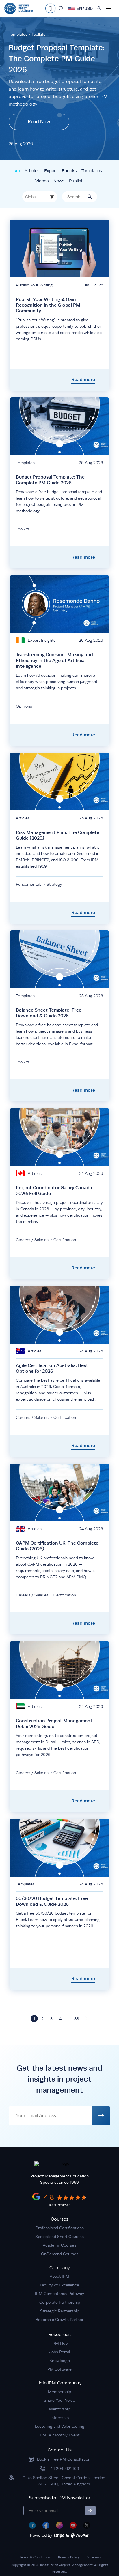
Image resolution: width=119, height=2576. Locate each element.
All (17, 171)
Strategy (54, 884)
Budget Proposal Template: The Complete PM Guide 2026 (57, 59)
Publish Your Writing (34, 285)
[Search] (61, 8)
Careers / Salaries (32, 1240)
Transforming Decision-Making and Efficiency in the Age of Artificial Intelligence (54, 660)
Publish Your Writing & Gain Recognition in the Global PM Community (48, 305)
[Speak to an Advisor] (50, 8)
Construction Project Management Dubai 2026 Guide (54, 1724)
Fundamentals (29, 884)
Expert (51, 171)
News (59, 181)
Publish (76, 181)
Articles (32, 171)
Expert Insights (42, 640)
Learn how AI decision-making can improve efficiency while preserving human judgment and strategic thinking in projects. (57, 682)
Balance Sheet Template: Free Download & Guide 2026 (49, 1013)
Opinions (24, 706)
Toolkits (38, 34)
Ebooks (69, 171)
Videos (42, 181)
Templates (18, 34)
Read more (83, 379)
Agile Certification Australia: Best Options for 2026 (52, 1368)
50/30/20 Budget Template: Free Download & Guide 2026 (52, 1901)
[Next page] (85, 2019)
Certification (65, 1240)
